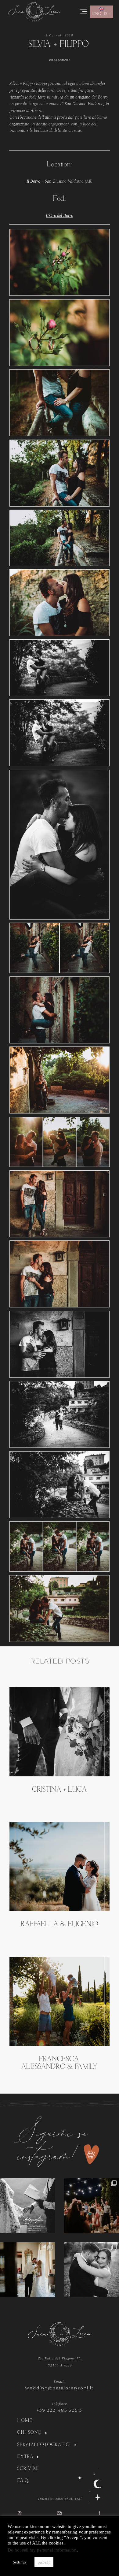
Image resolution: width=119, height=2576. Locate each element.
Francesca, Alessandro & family (59, 2063)
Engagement (59, 60)
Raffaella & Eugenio (60, 1924)
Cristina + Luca (59, 1790)
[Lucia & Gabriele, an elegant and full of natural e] (92, 2206)
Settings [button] (20, 2562)
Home (25, 2421)
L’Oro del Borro (60, 216)
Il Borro (33, 181)
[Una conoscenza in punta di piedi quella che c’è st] (92, 2270)
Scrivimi (28, 2469)
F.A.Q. (23, 2481)
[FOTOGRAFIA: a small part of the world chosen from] (27, 2206)
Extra (25, 2457)
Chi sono (30, 2433)
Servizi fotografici (44, 2445)
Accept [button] (44, 2562)
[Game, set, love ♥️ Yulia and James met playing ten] (27, 2270)
